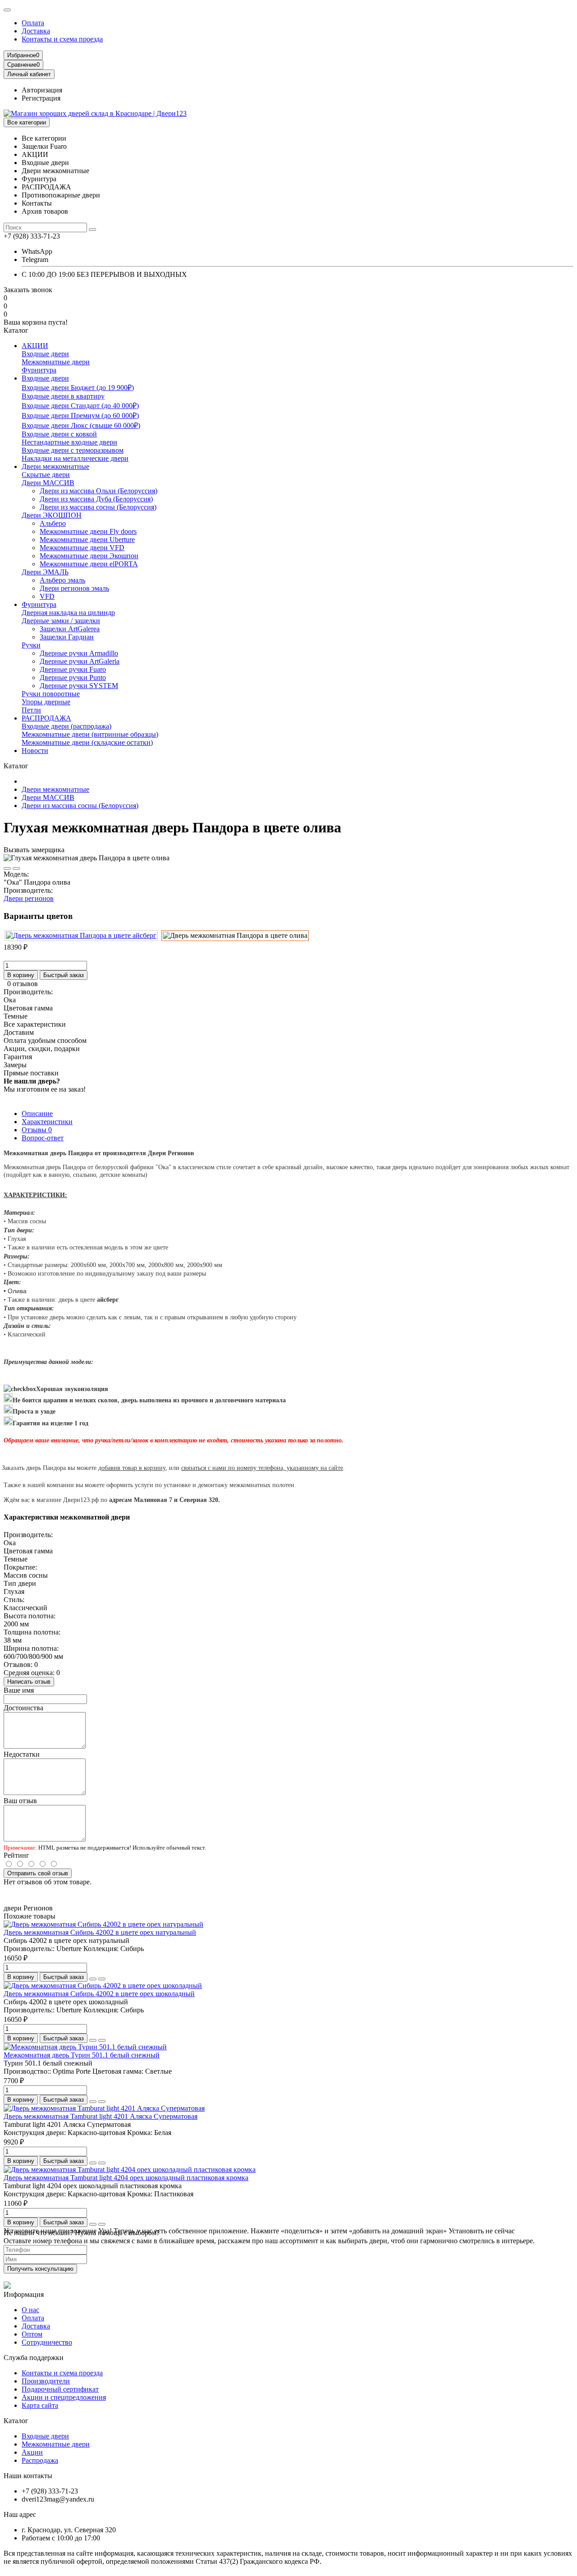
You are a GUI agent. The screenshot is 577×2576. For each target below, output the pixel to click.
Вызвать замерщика (34, 850)
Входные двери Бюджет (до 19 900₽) (78, 388)
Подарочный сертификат (60, 2389)
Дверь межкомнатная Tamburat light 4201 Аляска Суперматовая (101, 2116)
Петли (31, 710)
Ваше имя (19, 1690)
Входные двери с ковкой (59, 434)
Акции (32, 2452)
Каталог (16, 2421)
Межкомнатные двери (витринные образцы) (90, 734)
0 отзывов (23, 984)
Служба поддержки (34, 2358)
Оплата (33, 23)
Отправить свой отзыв (38, 1873)
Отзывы (37, 1130)
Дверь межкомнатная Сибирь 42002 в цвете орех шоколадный (99, 1994)
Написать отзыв (29, 1682)
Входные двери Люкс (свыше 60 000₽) (81, 425)
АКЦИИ (35, 346)
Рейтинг (16, 1855)
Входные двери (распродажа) (66, 726)
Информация (24, 2294)
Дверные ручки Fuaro (73, 669)
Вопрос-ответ (43, 1138)
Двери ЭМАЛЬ (45, 572)
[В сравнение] (16, 868)
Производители (46, 2381)
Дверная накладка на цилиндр (68, 613)
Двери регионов (29, 898)
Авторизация (42, 90)
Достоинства (23, 1708)
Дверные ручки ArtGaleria (80, 661)
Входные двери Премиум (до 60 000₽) (80, 416)
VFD (47, 596)
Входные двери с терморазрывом (73, 450)
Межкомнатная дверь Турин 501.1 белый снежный (82, 2055)
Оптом (32, 2334)
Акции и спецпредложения (64, 2397)
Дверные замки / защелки (61, 621)
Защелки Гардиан (67, 637)
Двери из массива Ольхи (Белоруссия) (98, 491)
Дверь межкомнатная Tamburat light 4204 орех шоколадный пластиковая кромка (126, 2178)
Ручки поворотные (51, 694)
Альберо (53, 523)
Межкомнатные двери (56, 362)
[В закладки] (7, 868)
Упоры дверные (46, 702)
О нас (30, 2310)
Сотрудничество (47, 2342)
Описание (37, 1114)
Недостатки (22, 1754)
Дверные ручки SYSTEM (79, 686)
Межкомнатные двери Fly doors (88, 531)
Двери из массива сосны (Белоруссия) (98, 507)
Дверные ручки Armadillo (79, 653)
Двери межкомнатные (55, 466)
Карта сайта (40, 2405)
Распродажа (40, 2460)
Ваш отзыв (20, 1801)
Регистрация (41, 98)
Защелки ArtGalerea (70, 629)
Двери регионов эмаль (74, 588)
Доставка (36, 31)
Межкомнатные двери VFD (82, 548)
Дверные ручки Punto (73, 677)
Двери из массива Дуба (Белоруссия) (96, 499)
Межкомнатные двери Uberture (87, 540)
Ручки (31, 645)
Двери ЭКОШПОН (52, 515)
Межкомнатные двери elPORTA (89, 564)
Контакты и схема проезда (62, 39)
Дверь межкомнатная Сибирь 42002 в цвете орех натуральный (100, 1932)
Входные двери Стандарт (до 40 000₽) (80, 406)
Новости (35, 751)
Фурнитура (39, 370)
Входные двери (45, 354)
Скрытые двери (46, 475)
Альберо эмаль (62, 580)
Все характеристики (35, 1024)
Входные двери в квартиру (63, 396)
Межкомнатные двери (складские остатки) (87, 742)
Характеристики (47, 1122)
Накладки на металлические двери (75, 458)
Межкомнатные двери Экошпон (89, 556)
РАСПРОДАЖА (46, 718)
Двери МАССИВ (48, 483)
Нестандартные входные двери (69, 442)
